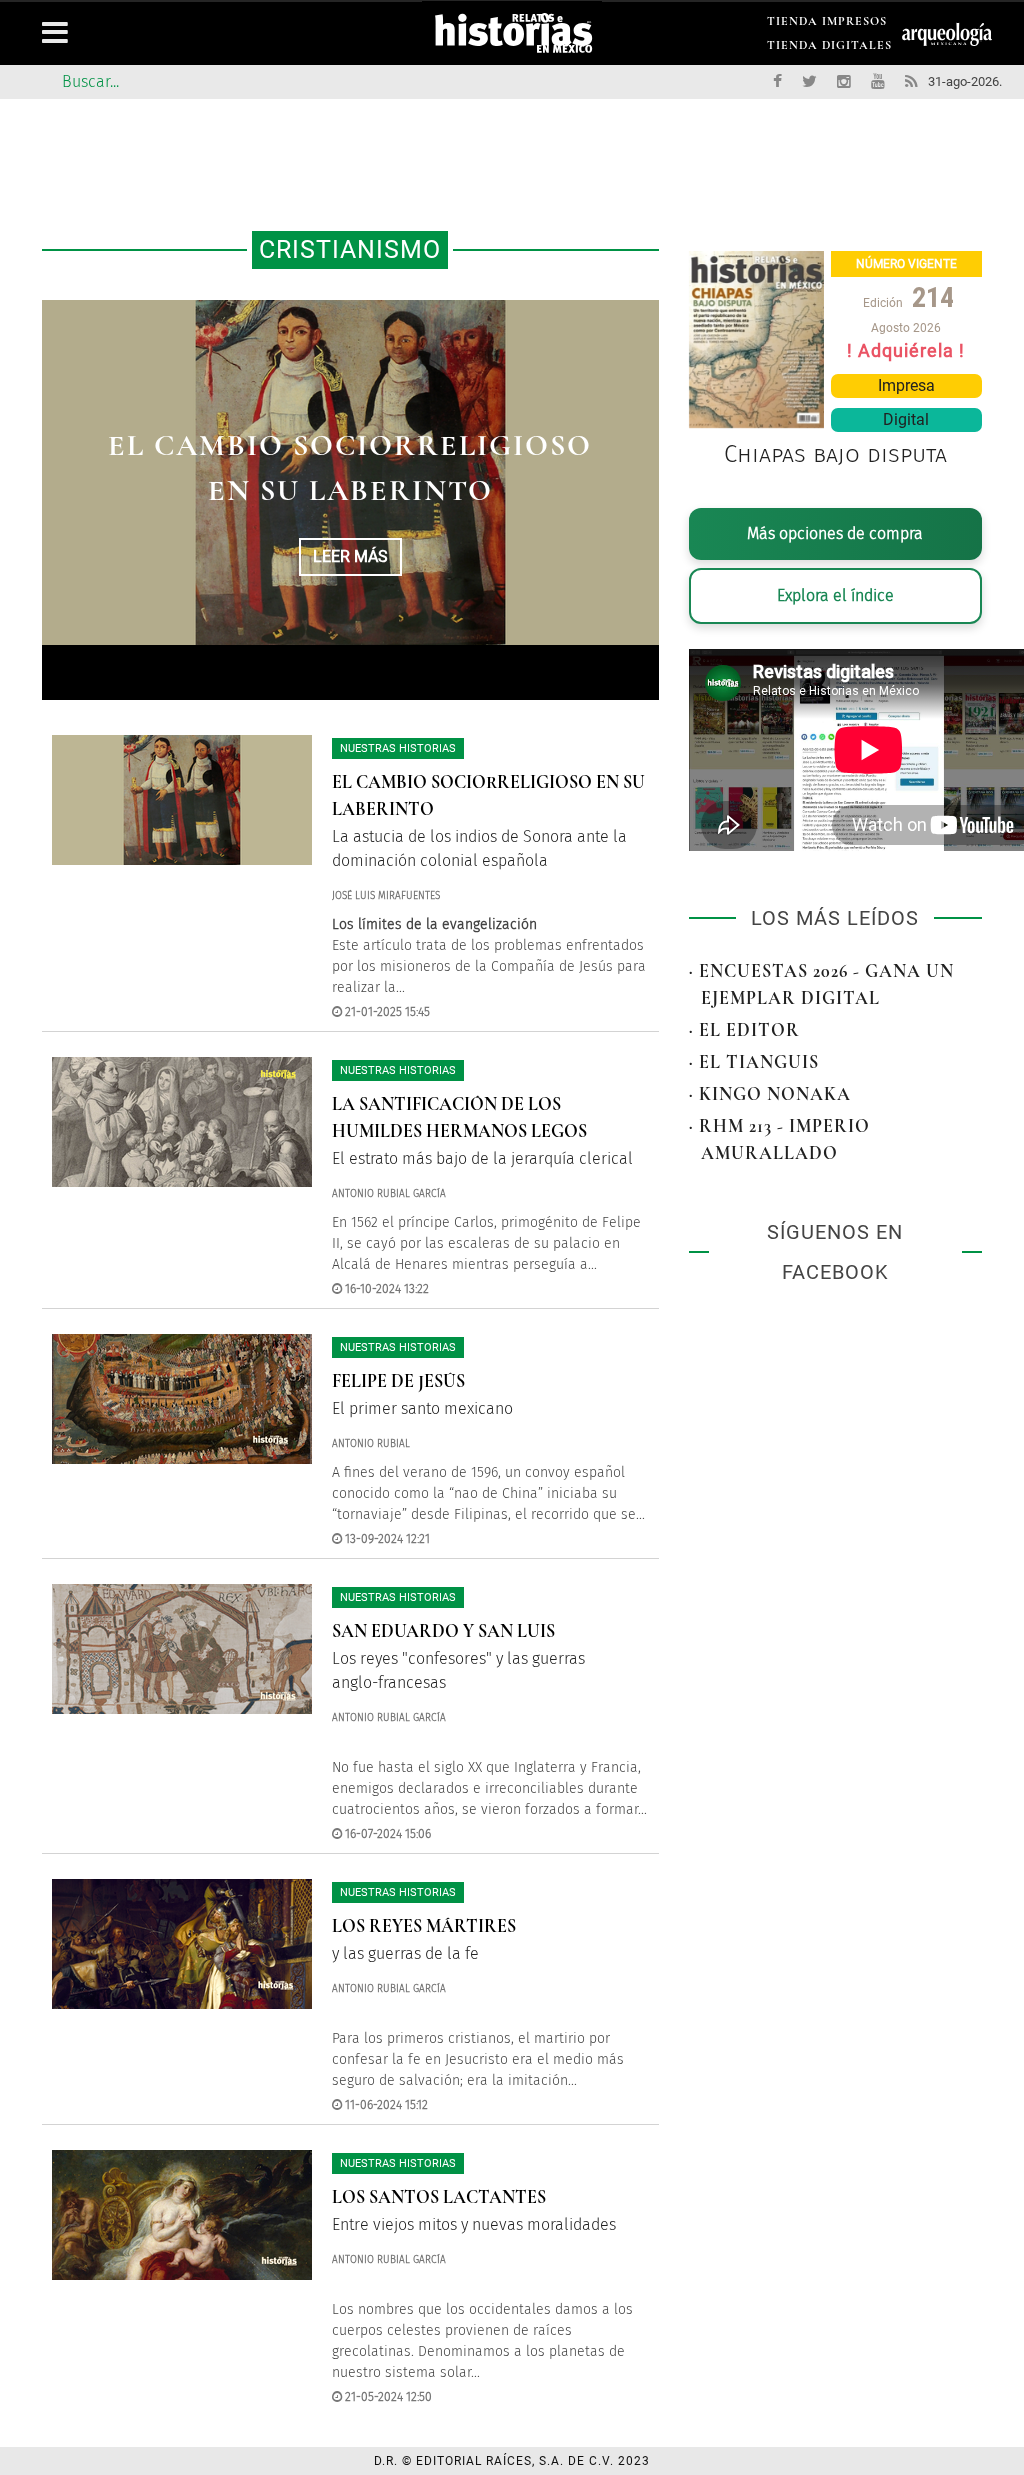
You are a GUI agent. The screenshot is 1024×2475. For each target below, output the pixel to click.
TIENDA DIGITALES (829, 48)
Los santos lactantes (439, 2197)
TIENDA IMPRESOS (827, 24)
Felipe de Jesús (398, 1381)
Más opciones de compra (835, 533)
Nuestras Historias (398, 748)
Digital (906, 419)
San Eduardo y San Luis (443, 1631)
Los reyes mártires (424, 1926)
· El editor (744, 1030)
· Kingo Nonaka (770, 1094)
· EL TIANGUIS (754, 1062)
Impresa (906, 385)
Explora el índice (835, 595)
